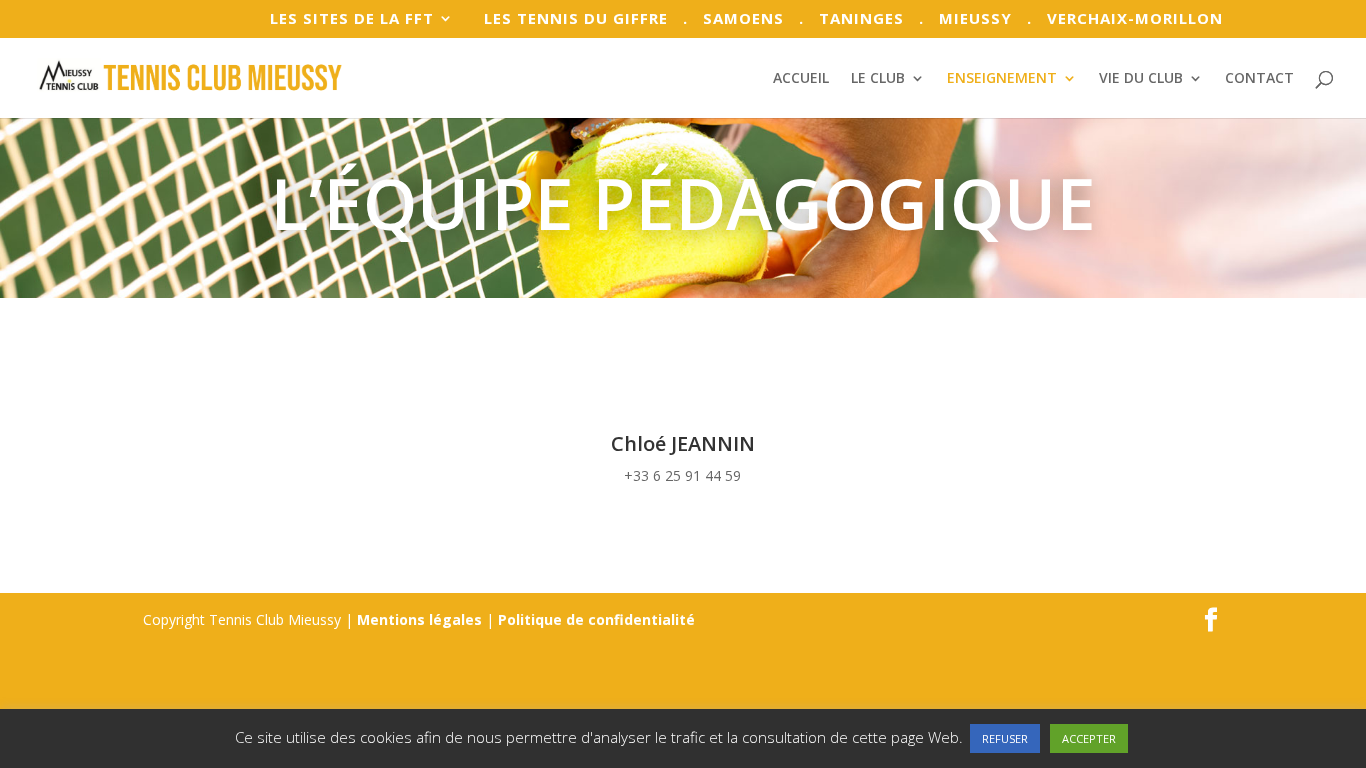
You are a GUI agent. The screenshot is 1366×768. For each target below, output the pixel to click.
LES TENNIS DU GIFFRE (568, 19)
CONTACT (1259, 79)
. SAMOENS (733, 19)
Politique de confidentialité (596, 619)
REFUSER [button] (1005, 738)
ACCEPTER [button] (1089, 738)
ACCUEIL (801, 79)
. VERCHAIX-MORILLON (1125, 19)
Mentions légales (419, 619)
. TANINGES (851, 19)
